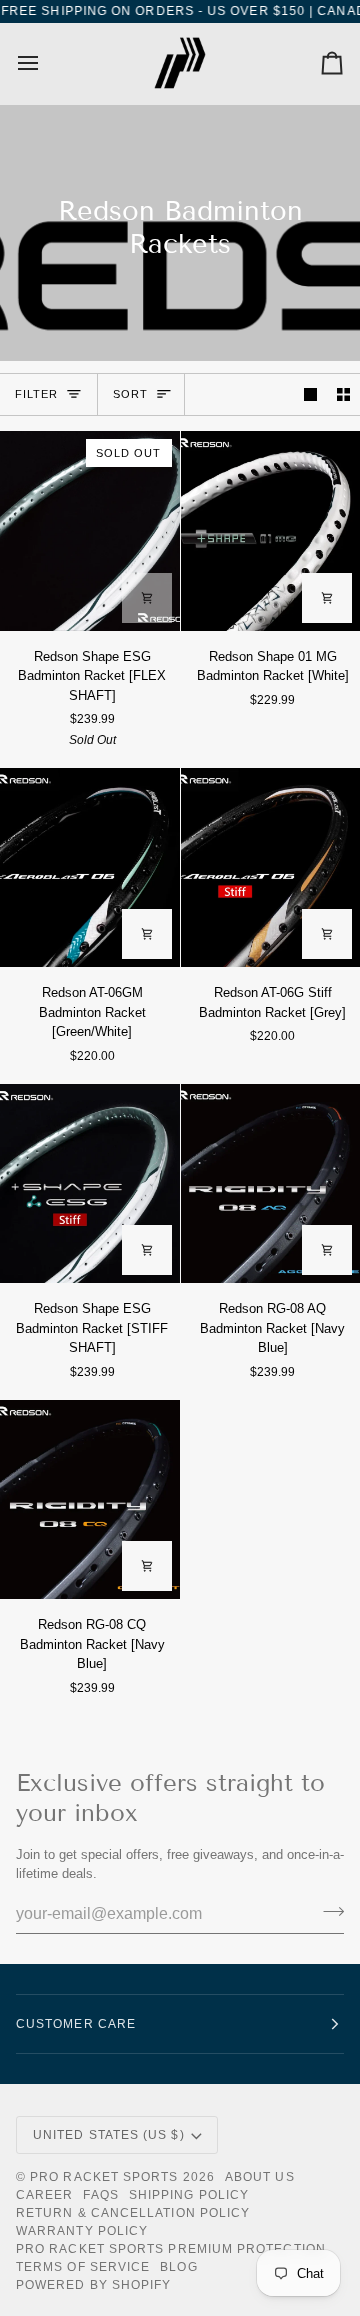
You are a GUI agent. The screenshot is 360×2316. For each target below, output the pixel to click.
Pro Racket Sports (104, 2177)
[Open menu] (46, 63)
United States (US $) (109, 2135)
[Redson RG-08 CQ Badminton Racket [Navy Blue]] (90, 1499)
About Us (260, 2177)
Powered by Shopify (93, 2285)
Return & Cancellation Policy (133, 2213)
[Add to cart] (147, 598)
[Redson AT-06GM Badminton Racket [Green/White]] (90, 867)
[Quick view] (327, 598)
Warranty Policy (82, 2231)
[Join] (327, 1912)
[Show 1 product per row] (310, 394)
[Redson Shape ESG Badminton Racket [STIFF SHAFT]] (90, 1183)
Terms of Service (83, 2267)
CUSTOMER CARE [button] (76, 2024)
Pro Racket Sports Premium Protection (171, 2249)
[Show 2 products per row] (343, 394)
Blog (178, 2267)
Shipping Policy (189, 2195)
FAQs (100, 2195)
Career (44, 2195)
